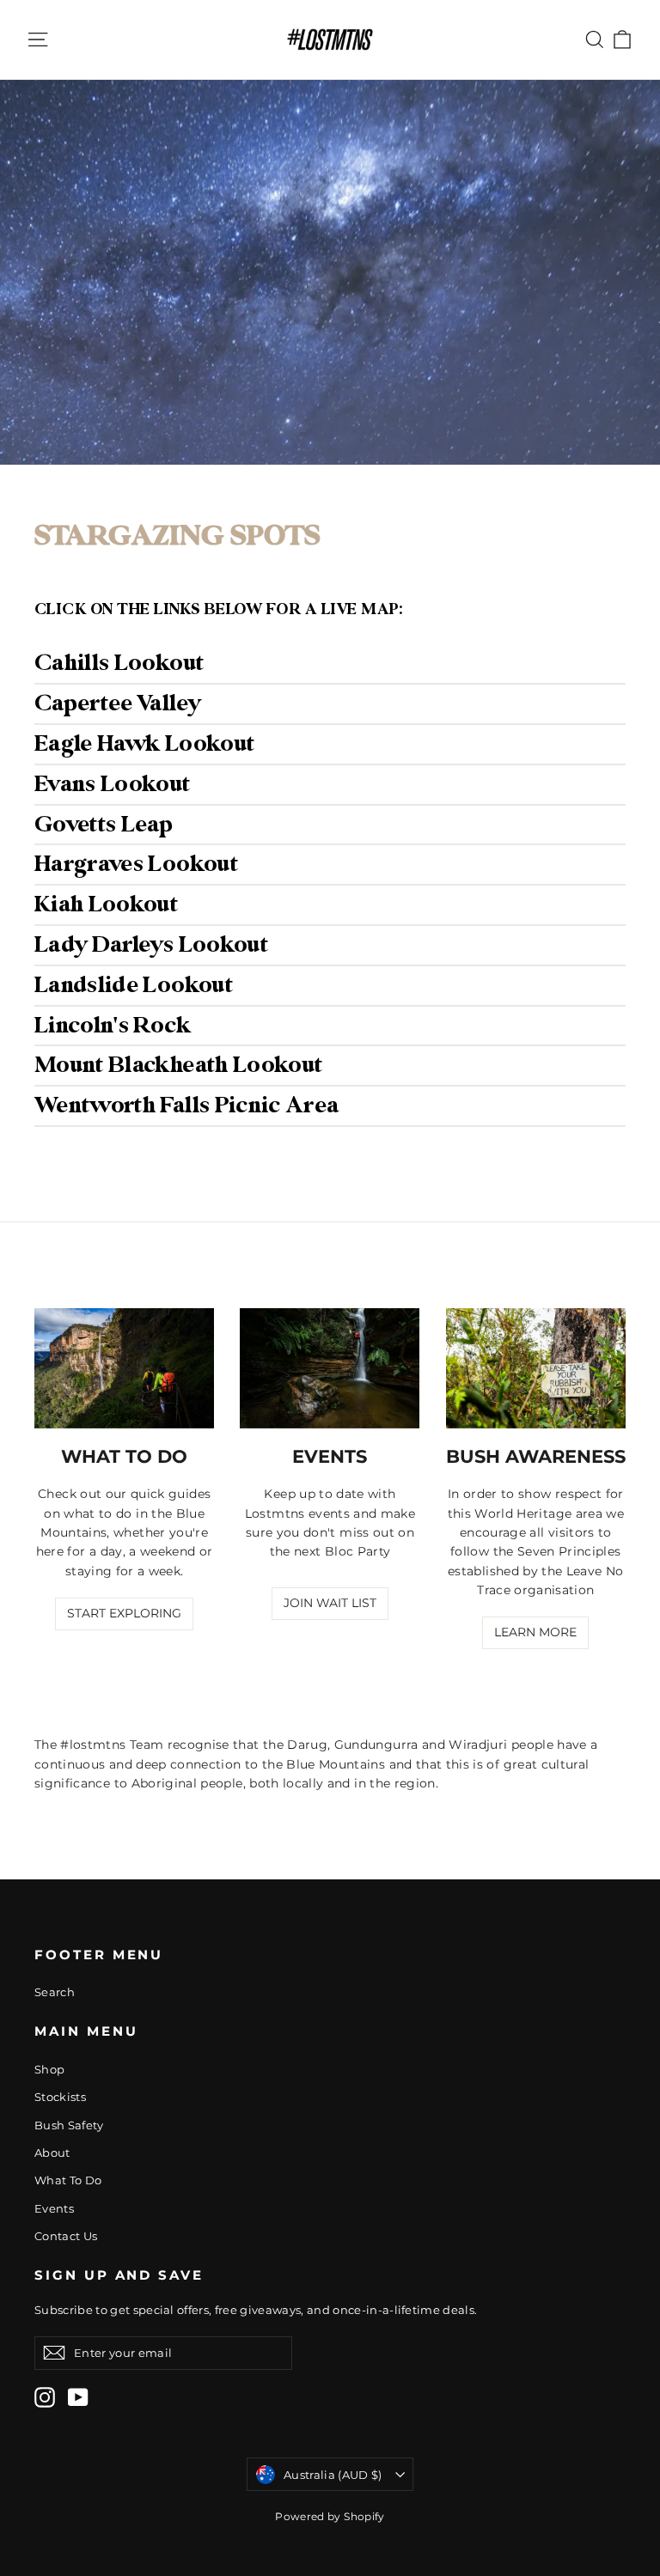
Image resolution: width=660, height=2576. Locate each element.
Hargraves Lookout (136, 864)
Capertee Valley (117, 703)
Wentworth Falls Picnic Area (186, 1105)
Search (55, 1992)
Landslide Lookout (134, 985)
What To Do (68, 2180)
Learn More (535, 1632)
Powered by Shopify (330, 2516)
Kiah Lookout (106, 904)
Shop (49, 2069)
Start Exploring (124, 1613)
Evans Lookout (113, 784)
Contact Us (66, 2236)
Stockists (60, 2097)
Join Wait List (330, 1603)
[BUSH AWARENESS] (536, 1368)
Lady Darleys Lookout (151, 945)
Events (54, 2208)
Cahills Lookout (119, 663)
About (52, 2153)
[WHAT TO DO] (124, 1368)
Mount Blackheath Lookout (178, 1065)
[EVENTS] (330, 1368)
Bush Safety (69, 2125)
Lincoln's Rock (113, 1026)
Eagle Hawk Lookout (144, 744)
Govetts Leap (104, 825)
